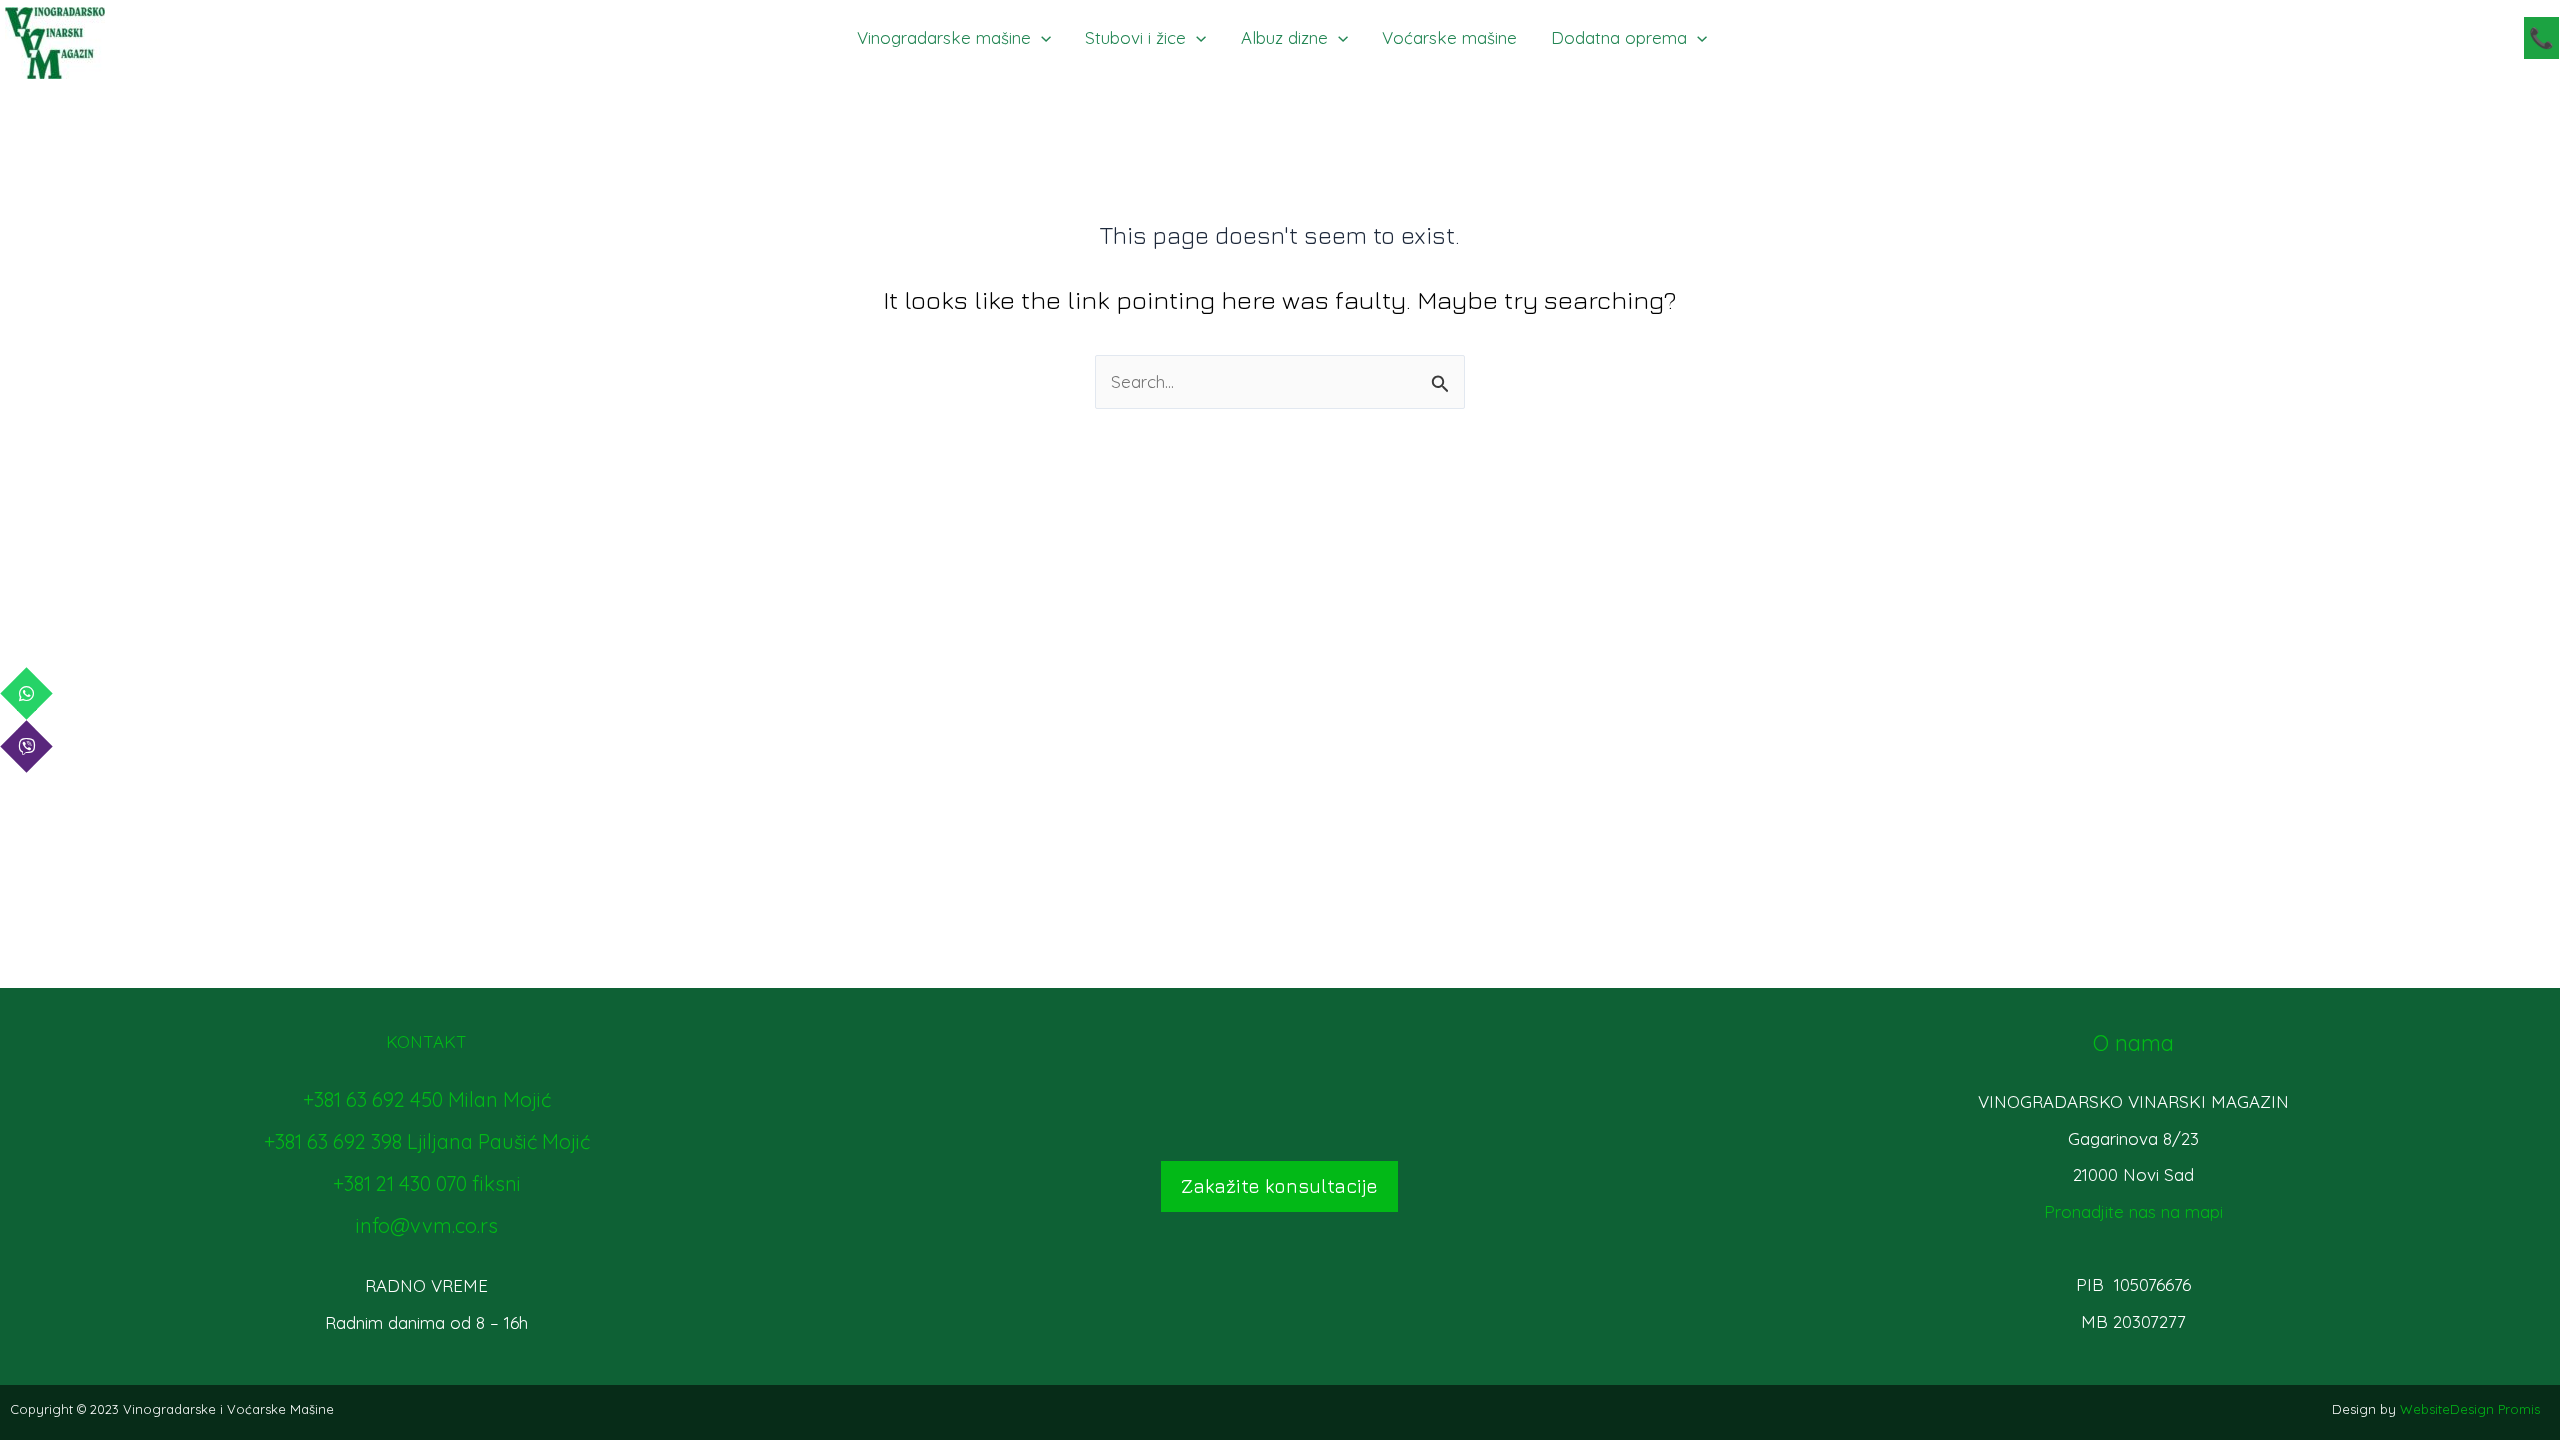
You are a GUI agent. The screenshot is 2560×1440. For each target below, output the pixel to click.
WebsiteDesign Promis (2470, 1409)
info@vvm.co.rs (427, 1225)
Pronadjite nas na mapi (2133, 1211)
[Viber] (26, 746)
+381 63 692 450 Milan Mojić (427, 1099)
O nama (2133, 1043)
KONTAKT (426, 1041)
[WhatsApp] (26, 693)
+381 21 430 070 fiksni (427, 1183)
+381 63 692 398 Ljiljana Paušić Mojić (427, 1141)
